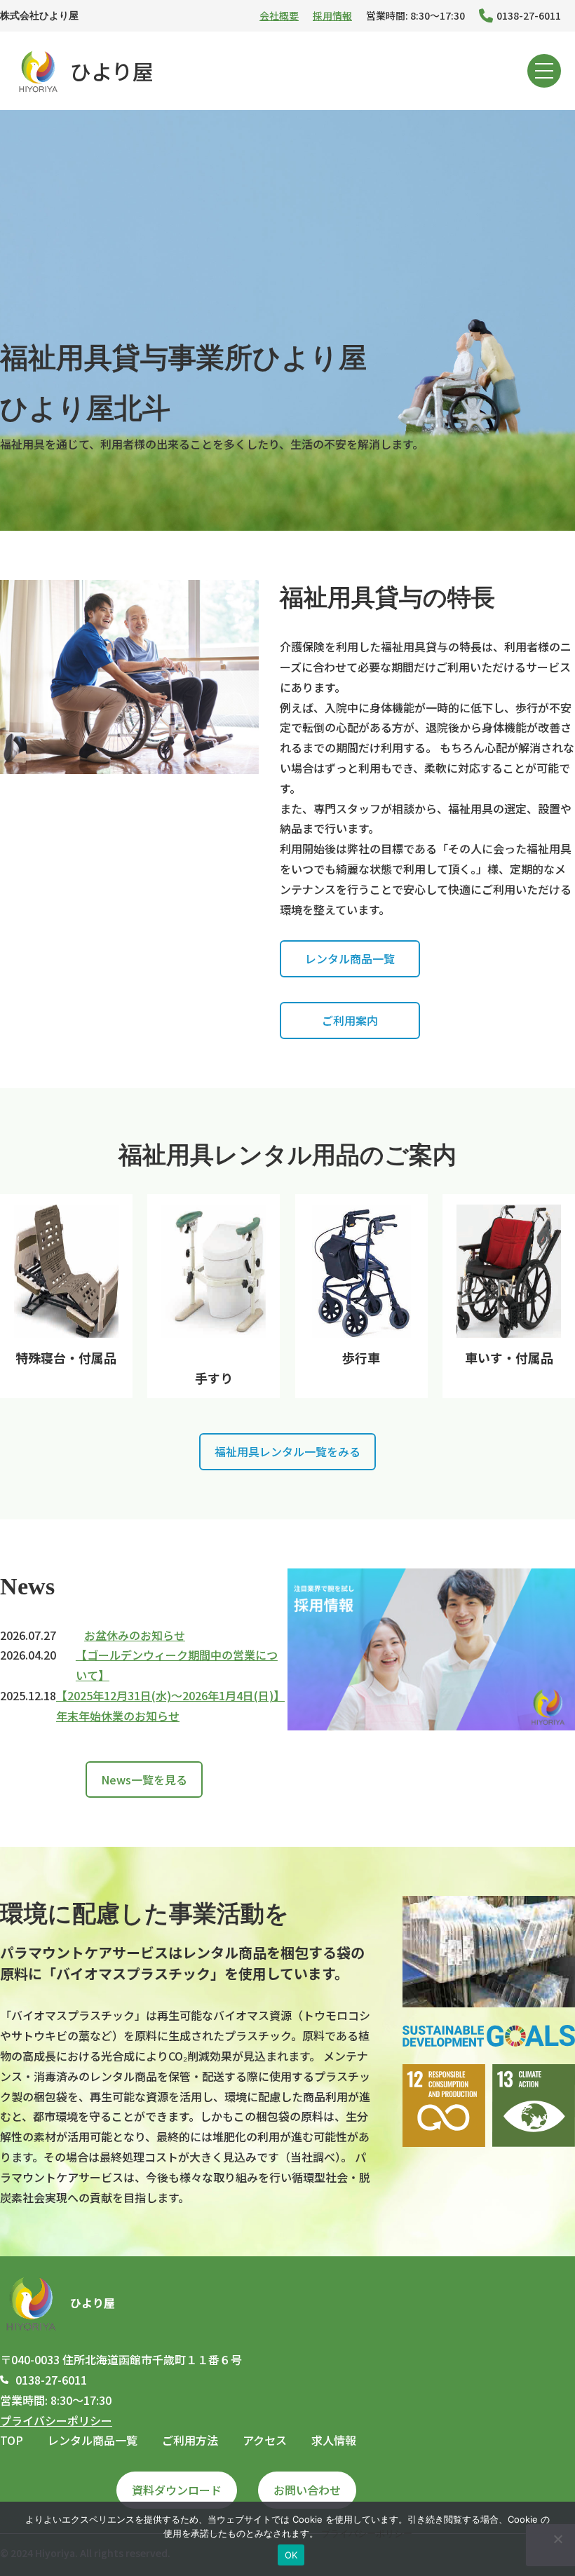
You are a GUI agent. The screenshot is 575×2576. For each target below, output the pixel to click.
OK (291, 2555)
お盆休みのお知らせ (135, 1635)
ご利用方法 (190, 2440)
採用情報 (332, 15)
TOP (12, 2440)
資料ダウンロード (177, 2490)
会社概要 (279, 15)
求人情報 (334, 2440)
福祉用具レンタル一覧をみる (287, 1451)
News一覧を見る (144, 1780)
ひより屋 (112, 71)
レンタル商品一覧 (350, 958)
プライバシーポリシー (56, 2420)
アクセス (265, 2440)
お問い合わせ (307, 2490)
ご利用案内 (350, 1020)
